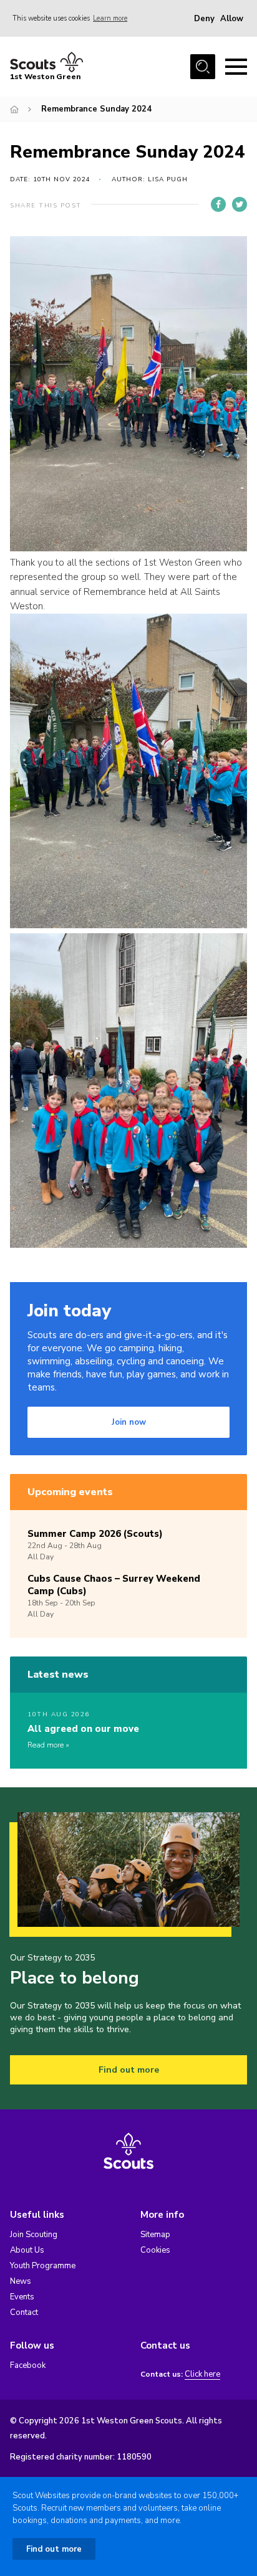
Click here (202, 2374)
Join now (129, 1422)
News (21, 2281)
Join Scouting (34, 2235)
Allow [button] (232, 19)
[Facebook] (218, 204)
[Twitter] (240, 204)
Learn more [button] (110, 18)
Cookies (155, 2250)
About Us (27, 2250)
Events (22, 2297)
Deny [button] (204, 19)
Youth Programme (43, 2266)
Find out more (129, 2070)
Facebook (28, 2365)
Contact (24, 2312)
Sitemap (155, 2235)
